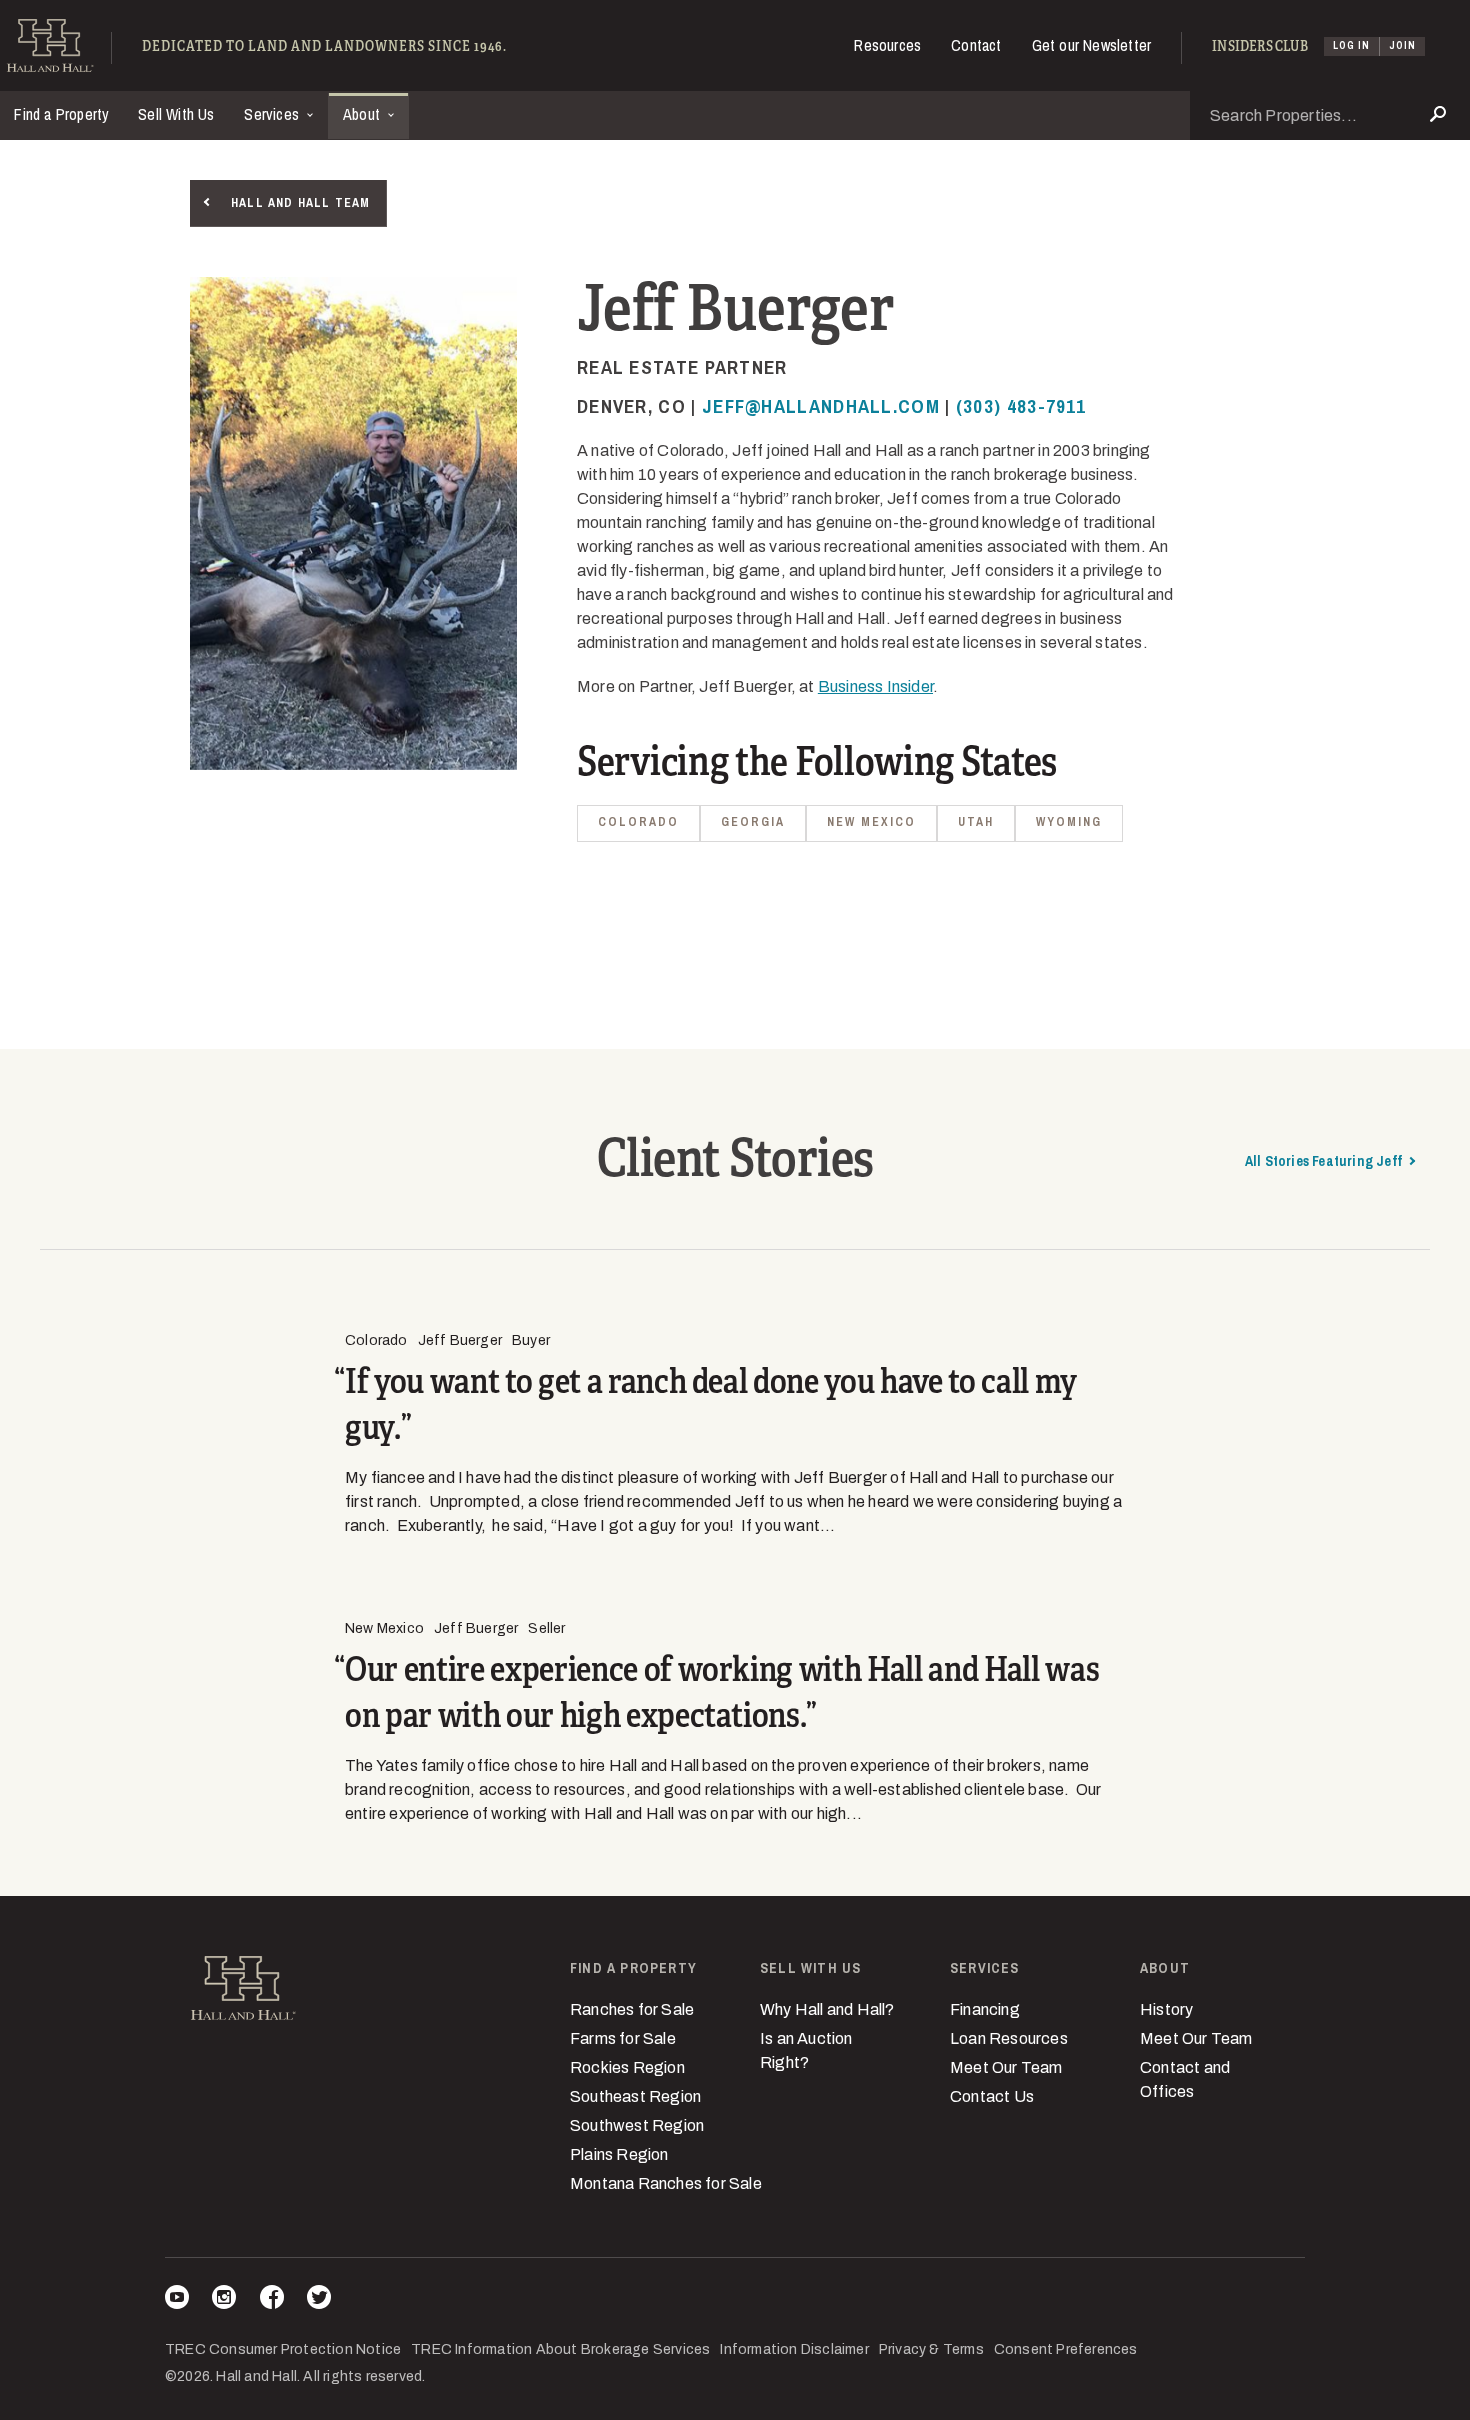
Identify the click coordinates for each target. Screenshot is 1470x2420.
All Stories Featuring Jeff (1323, 1161)
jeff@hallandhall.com (821, 406)
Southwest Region (637, 2125)
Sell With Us (176, 114)
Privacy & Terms (931, 2349)
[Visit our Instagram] (224, 2300)
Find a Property (61, 114)
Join (1402, 45)
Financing (985, 2009)
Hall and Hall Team (301, 203)
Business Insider (875, 686)
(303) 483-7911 (1021, 406)
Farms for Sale (623, 2038)
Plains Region (619, 2154)
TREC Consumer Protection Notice (283, 2349)
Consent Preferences (1066, 2349)
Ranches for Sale (632, 2009)
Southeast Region (635, 2096)
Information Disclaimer (794, 2349)
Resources (887, 45)
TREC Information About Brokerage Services (560, 2349)
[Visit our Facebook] (272, 2300)
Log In (1351, 45)
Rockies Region (627, 2067)
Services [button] (273, 114)
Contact (976, 45)
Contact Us (992, 2096)
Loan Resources (1009, 2038)
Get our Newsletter (1092, 45)
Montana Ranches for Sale (666, 2183)
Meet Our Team (1006, 2067)
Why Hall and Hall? (827, 2009)
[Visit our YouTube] (177, 2300)
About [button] (363, 114)
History (1166, 2009)
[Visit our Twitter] (319, 2300)
